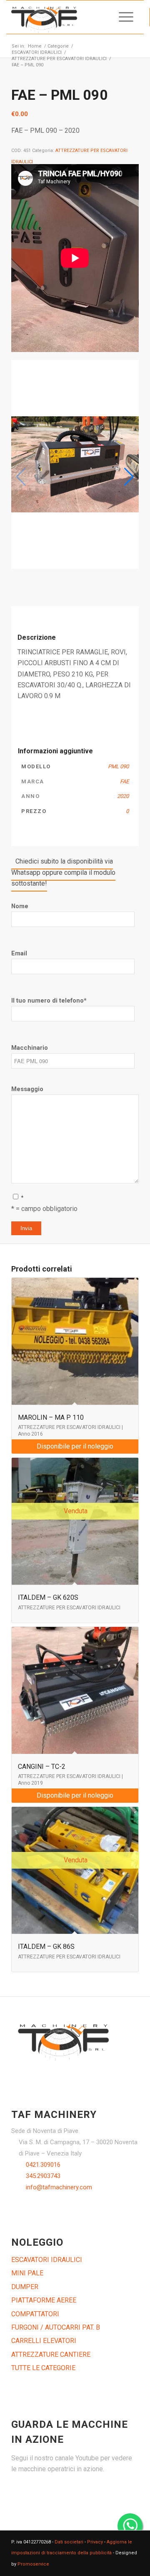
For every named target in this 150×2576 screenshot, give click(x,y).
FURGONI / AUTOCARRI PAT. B (56, 2327)
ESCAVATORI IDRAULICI (47, 2260)
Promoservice (33, 2564)
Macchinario (30, 1048)
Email (19, 953)
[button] (129, 477)
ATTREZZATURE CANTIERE (51, 2354)
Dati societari (69, 2542)
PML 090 (118, 766)
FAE (124, 781)
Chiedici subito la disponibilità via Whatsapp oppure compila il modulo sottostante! (63, 872)
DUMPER (25, 2287)
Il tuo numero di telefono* (49, 1001)
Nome (20, 906)
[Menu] (122, 17)
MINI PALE (27, 2273)
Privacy (95, 2542)
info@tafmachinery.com (59, 2187)
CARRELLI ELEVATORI (44, 2341)
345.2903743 (43, 2176)
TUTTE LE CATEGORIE (43, 2368)
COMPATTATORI (35, 2314)
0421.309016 (43, 2165)
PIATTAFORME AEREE (44, 2300)
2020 (123, 796)
